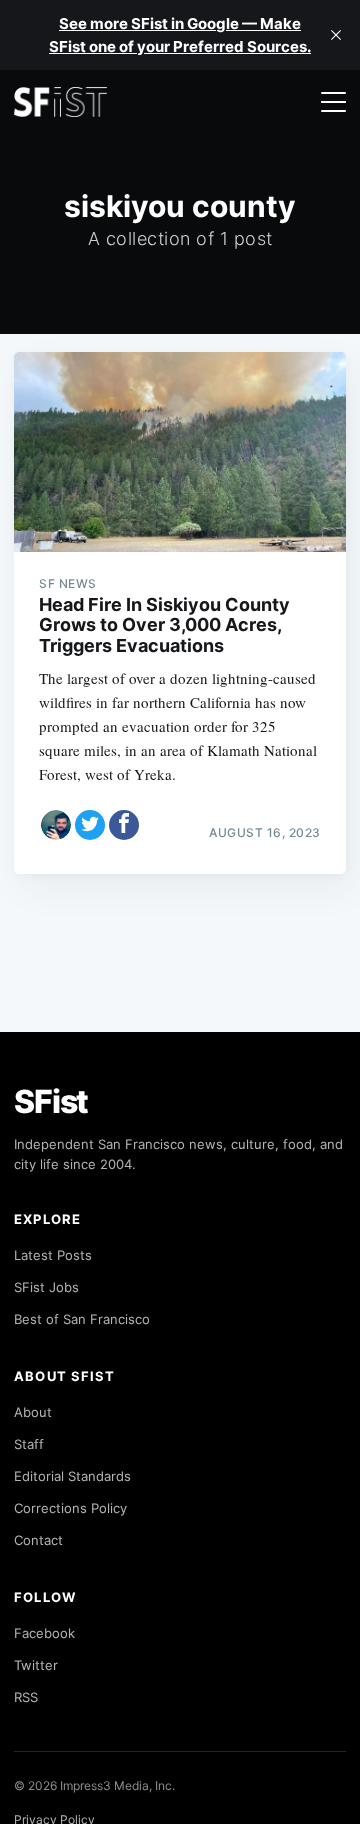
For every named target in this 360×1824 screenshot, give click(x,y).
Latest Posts (53, 1255)
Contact (38, 1540)
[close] (336, 35)
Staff (29, 1444)
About (33, 1412)
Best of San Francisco (82, 1319)
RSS (26, 1697)
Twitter (36, 1665)
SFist (51, 1101)
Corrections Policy (70, 1508)
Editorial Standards (72, 1476)
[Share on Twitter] (90, 825)
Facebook (44, 1633)
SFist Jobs (46, 1287)
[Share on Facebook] (124, 825)
